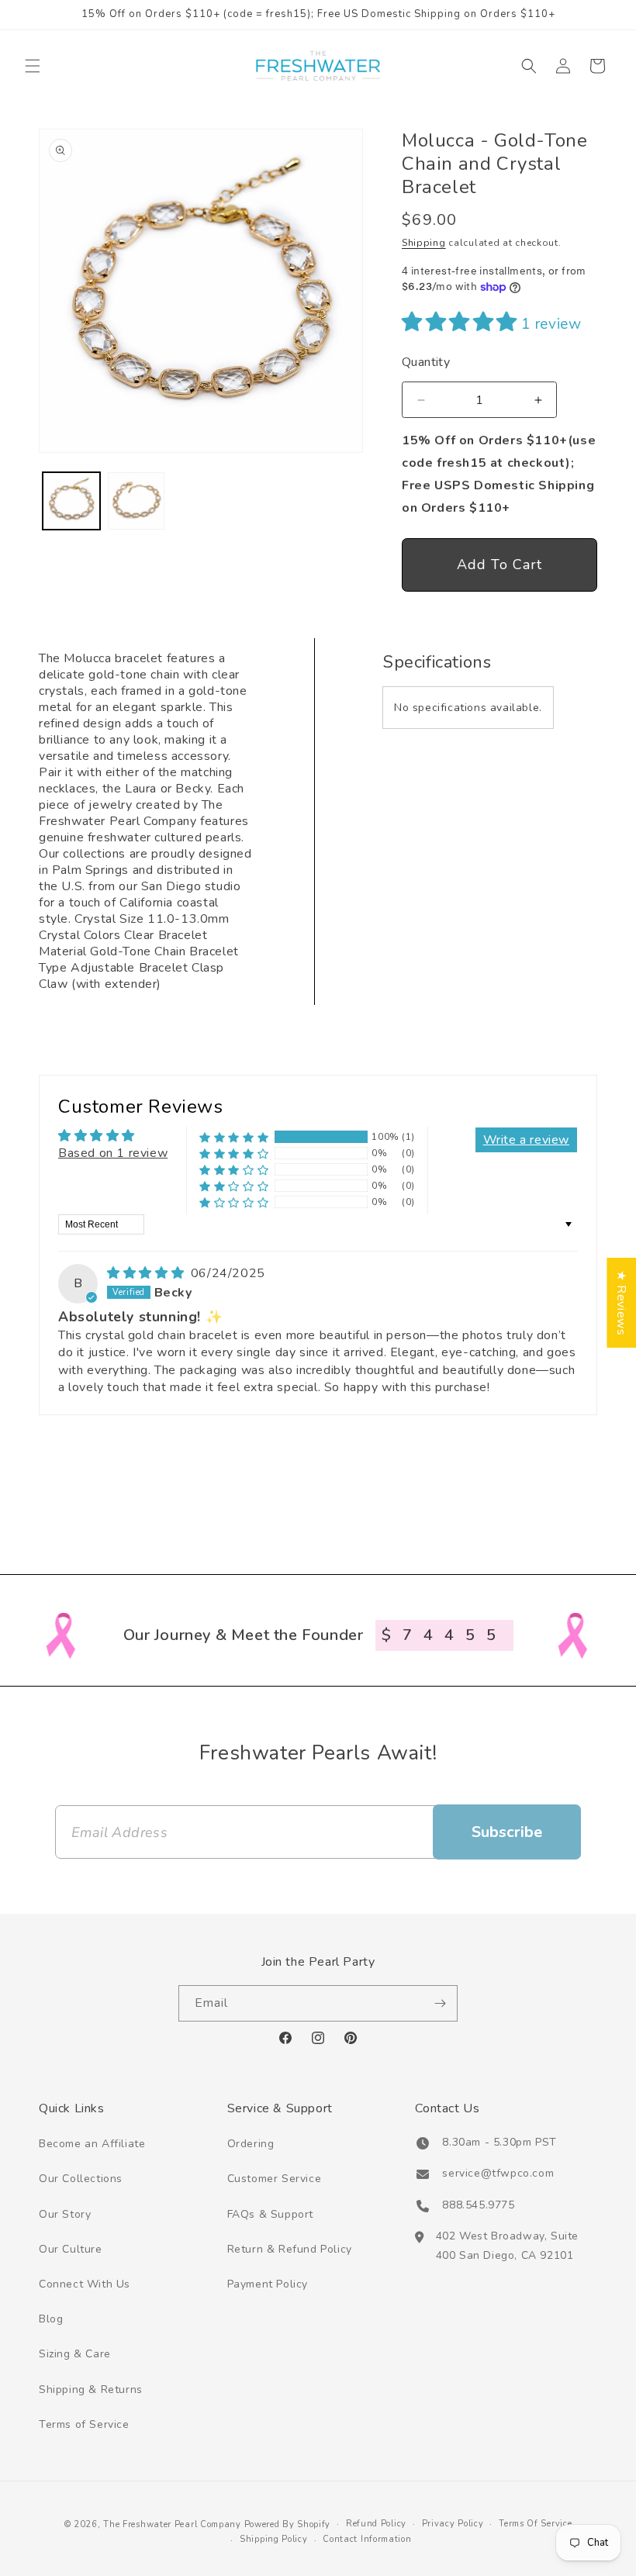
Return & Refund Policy (290, 2249)
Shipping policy (274, 2539)
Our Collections (81, 2179)
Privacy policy (453, 2524)
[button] (33, 66)
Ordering (251, 2144)
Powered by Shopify (288, 2524)
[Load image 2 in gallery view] (137, 501)
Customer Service (275, 2179)
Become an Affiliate (92, 2144)
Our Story (65, 2214)
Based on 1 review (113, 1153)
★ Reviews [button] (621, 1303)
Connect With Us (85, 2284)
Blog (51, 2319)
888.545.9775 (478, 2205)
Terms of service (535, 2524)
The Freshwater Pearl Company (172, 2524)
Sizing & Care (75, 2354)
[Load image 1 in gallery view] (71, 501)
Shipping (424, 243)
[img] (147, 1273)
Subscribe (507, 1832)
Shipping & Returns (91, 2390)
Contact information (367, 2539)
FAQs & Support (270, 2214)
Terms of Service (84, 2424)
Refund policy (376, 2524)
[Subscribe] (440, 2003)
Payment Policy (268, 2284)
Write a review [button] (526, 1140)
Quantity (426, 362)
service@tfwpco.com (498, 2173)
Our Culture (71, 2249)
